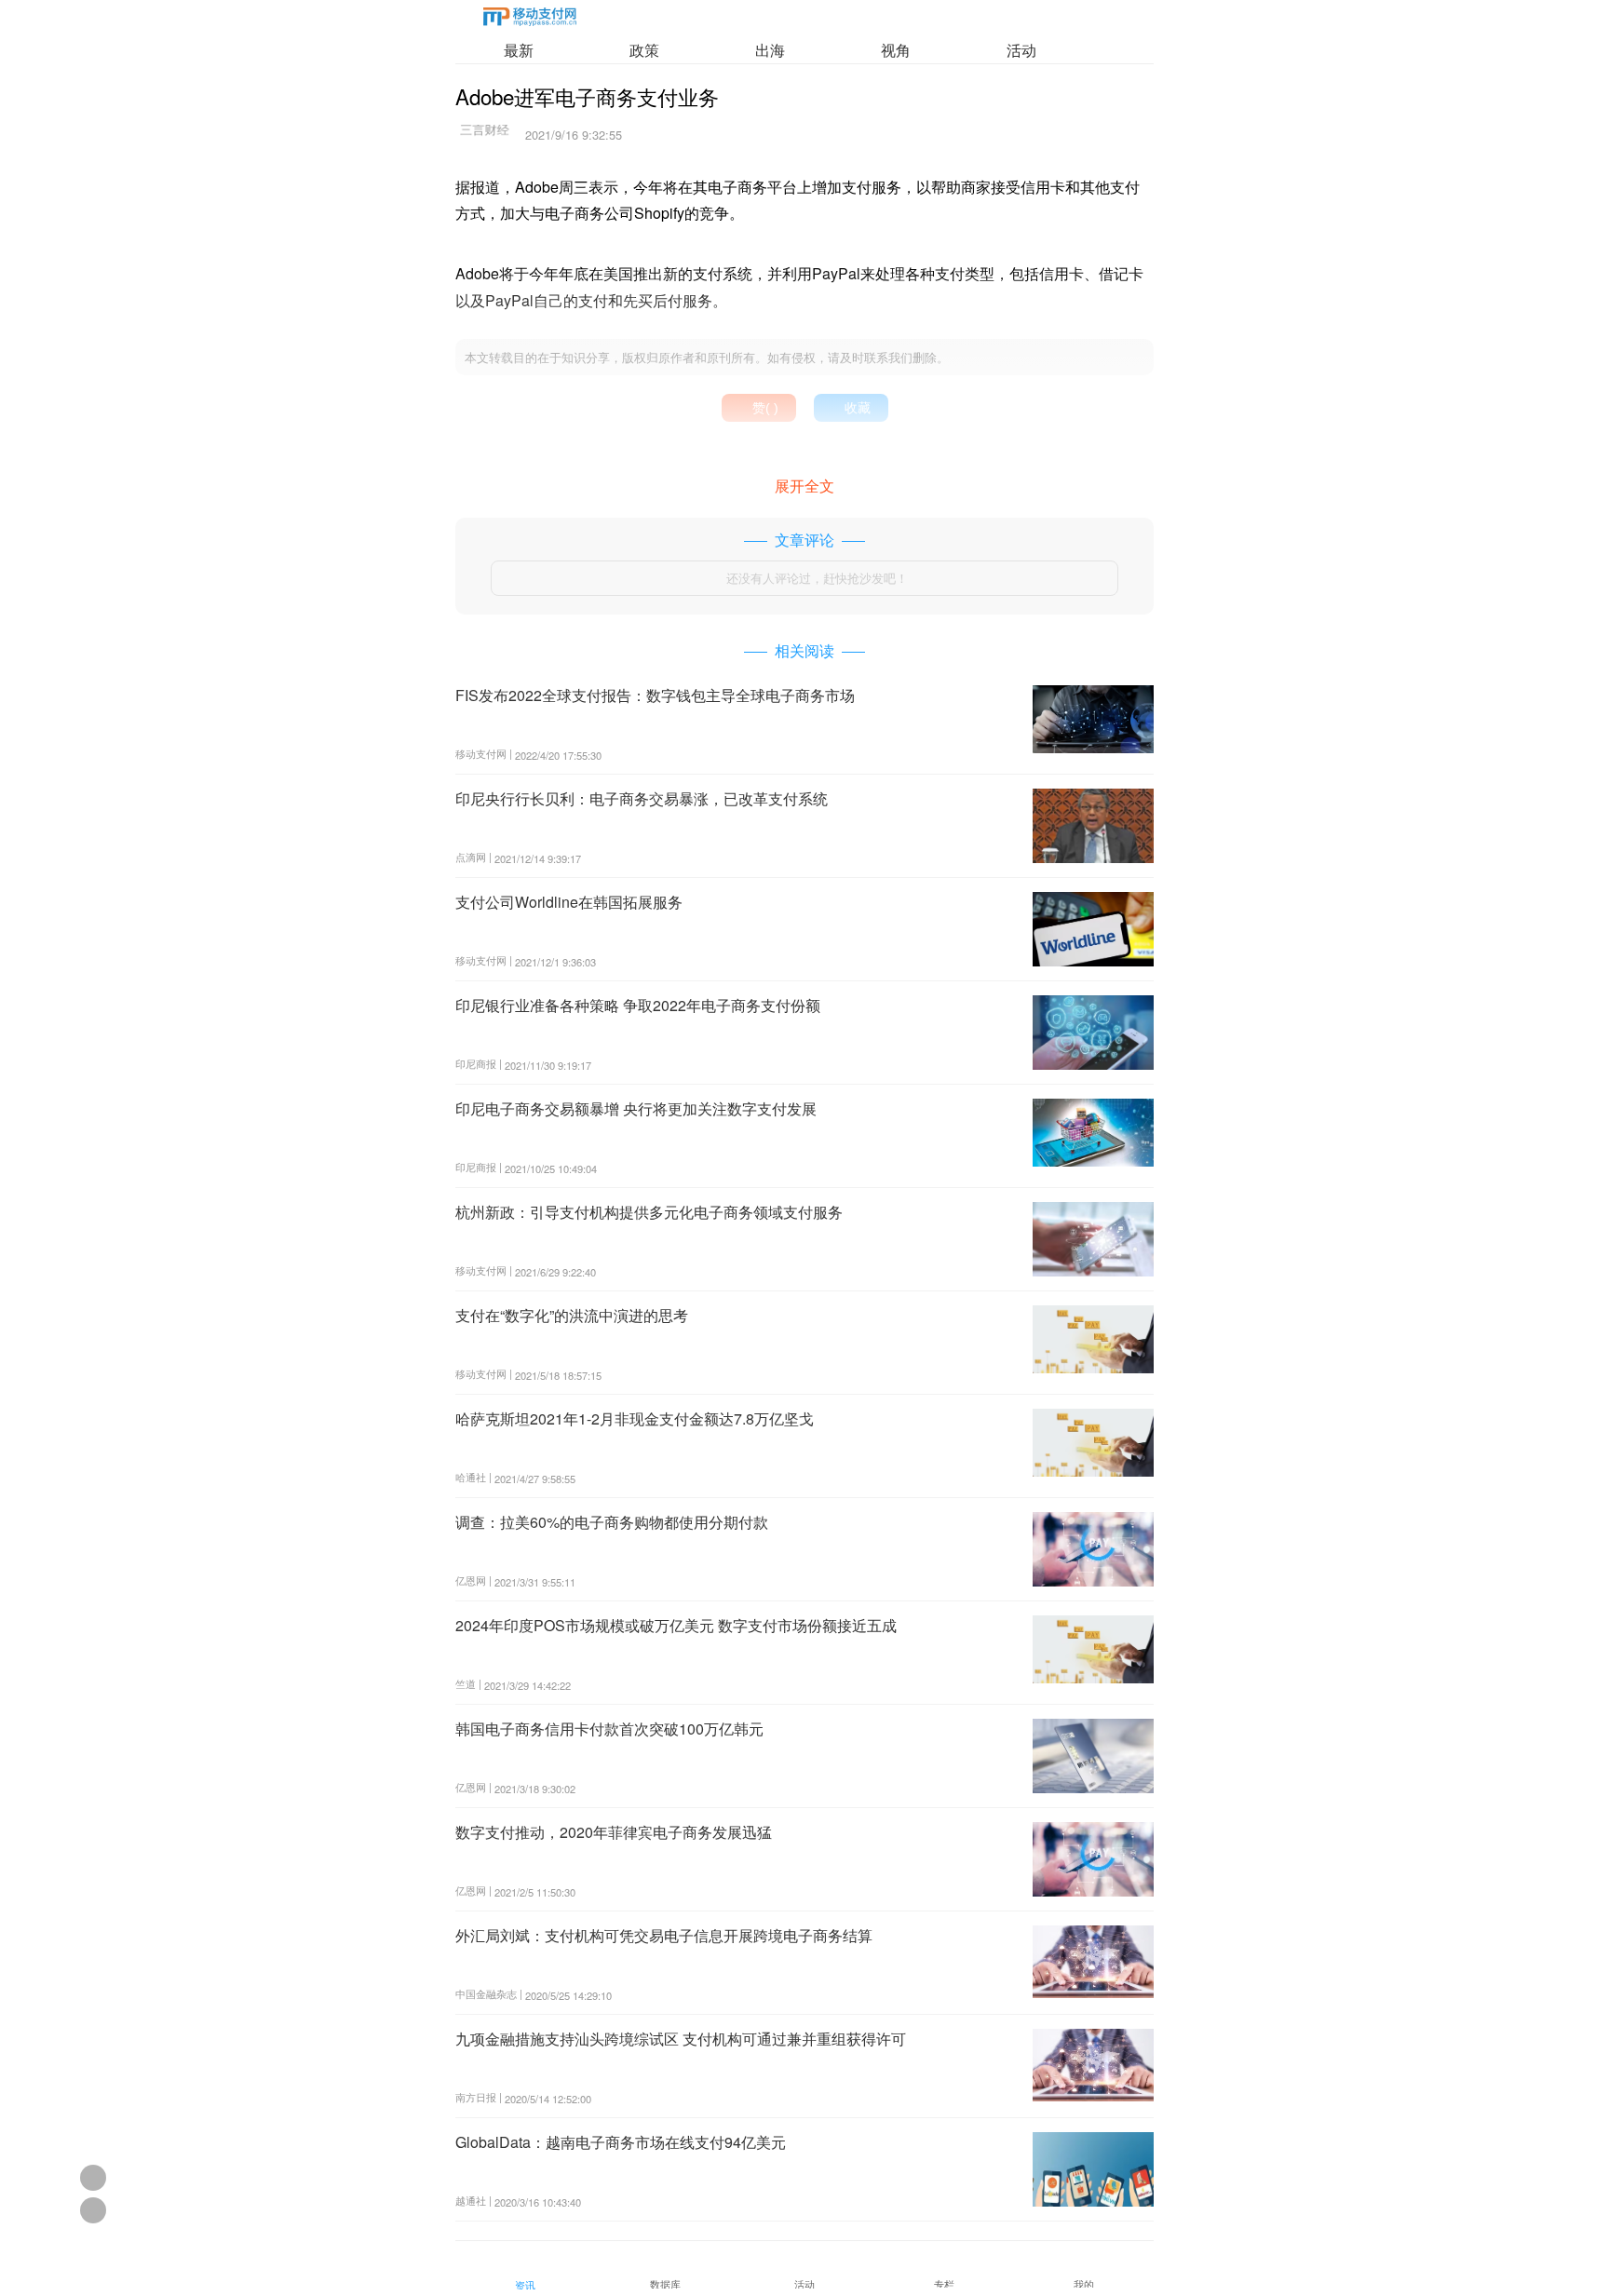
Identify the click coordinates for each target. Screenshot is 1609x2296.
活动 (1021, 50)
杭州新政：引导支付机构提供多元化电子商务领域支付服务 (649, 1212)
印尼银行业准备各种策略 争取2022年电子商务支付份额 (638, 1005)
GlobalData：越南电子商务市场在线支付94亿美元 (621, 2142)
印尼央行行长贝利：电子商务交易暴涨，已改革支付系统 (642, 798)
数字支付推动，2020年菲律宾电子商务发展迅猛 (614, 1832)
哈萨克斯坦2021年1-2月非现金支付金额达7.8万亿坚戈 (635, 1418)
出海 (770, 50)
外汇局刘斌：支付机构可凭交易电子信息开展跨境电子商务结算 (664, 1935)
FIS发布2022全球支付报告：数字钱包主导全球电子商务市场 (655, 695)
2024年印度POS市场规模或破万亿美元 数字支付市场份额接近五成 (676, 1625)
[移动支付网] (530, 20)
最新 (519, 50)
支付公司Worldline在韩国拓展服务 (569, 902)
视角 (896, 50)
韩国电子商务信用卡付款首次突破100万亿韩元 (609, 1729)
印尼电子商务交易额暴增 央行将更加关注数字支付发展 (636, 1108)
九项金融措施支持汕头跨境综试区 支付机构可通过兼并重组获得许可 (681, 2039)
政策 (644, 50)
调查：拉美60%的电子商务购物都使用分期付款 (612, 1522)
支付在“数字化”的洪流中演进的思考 (572, 1315)
